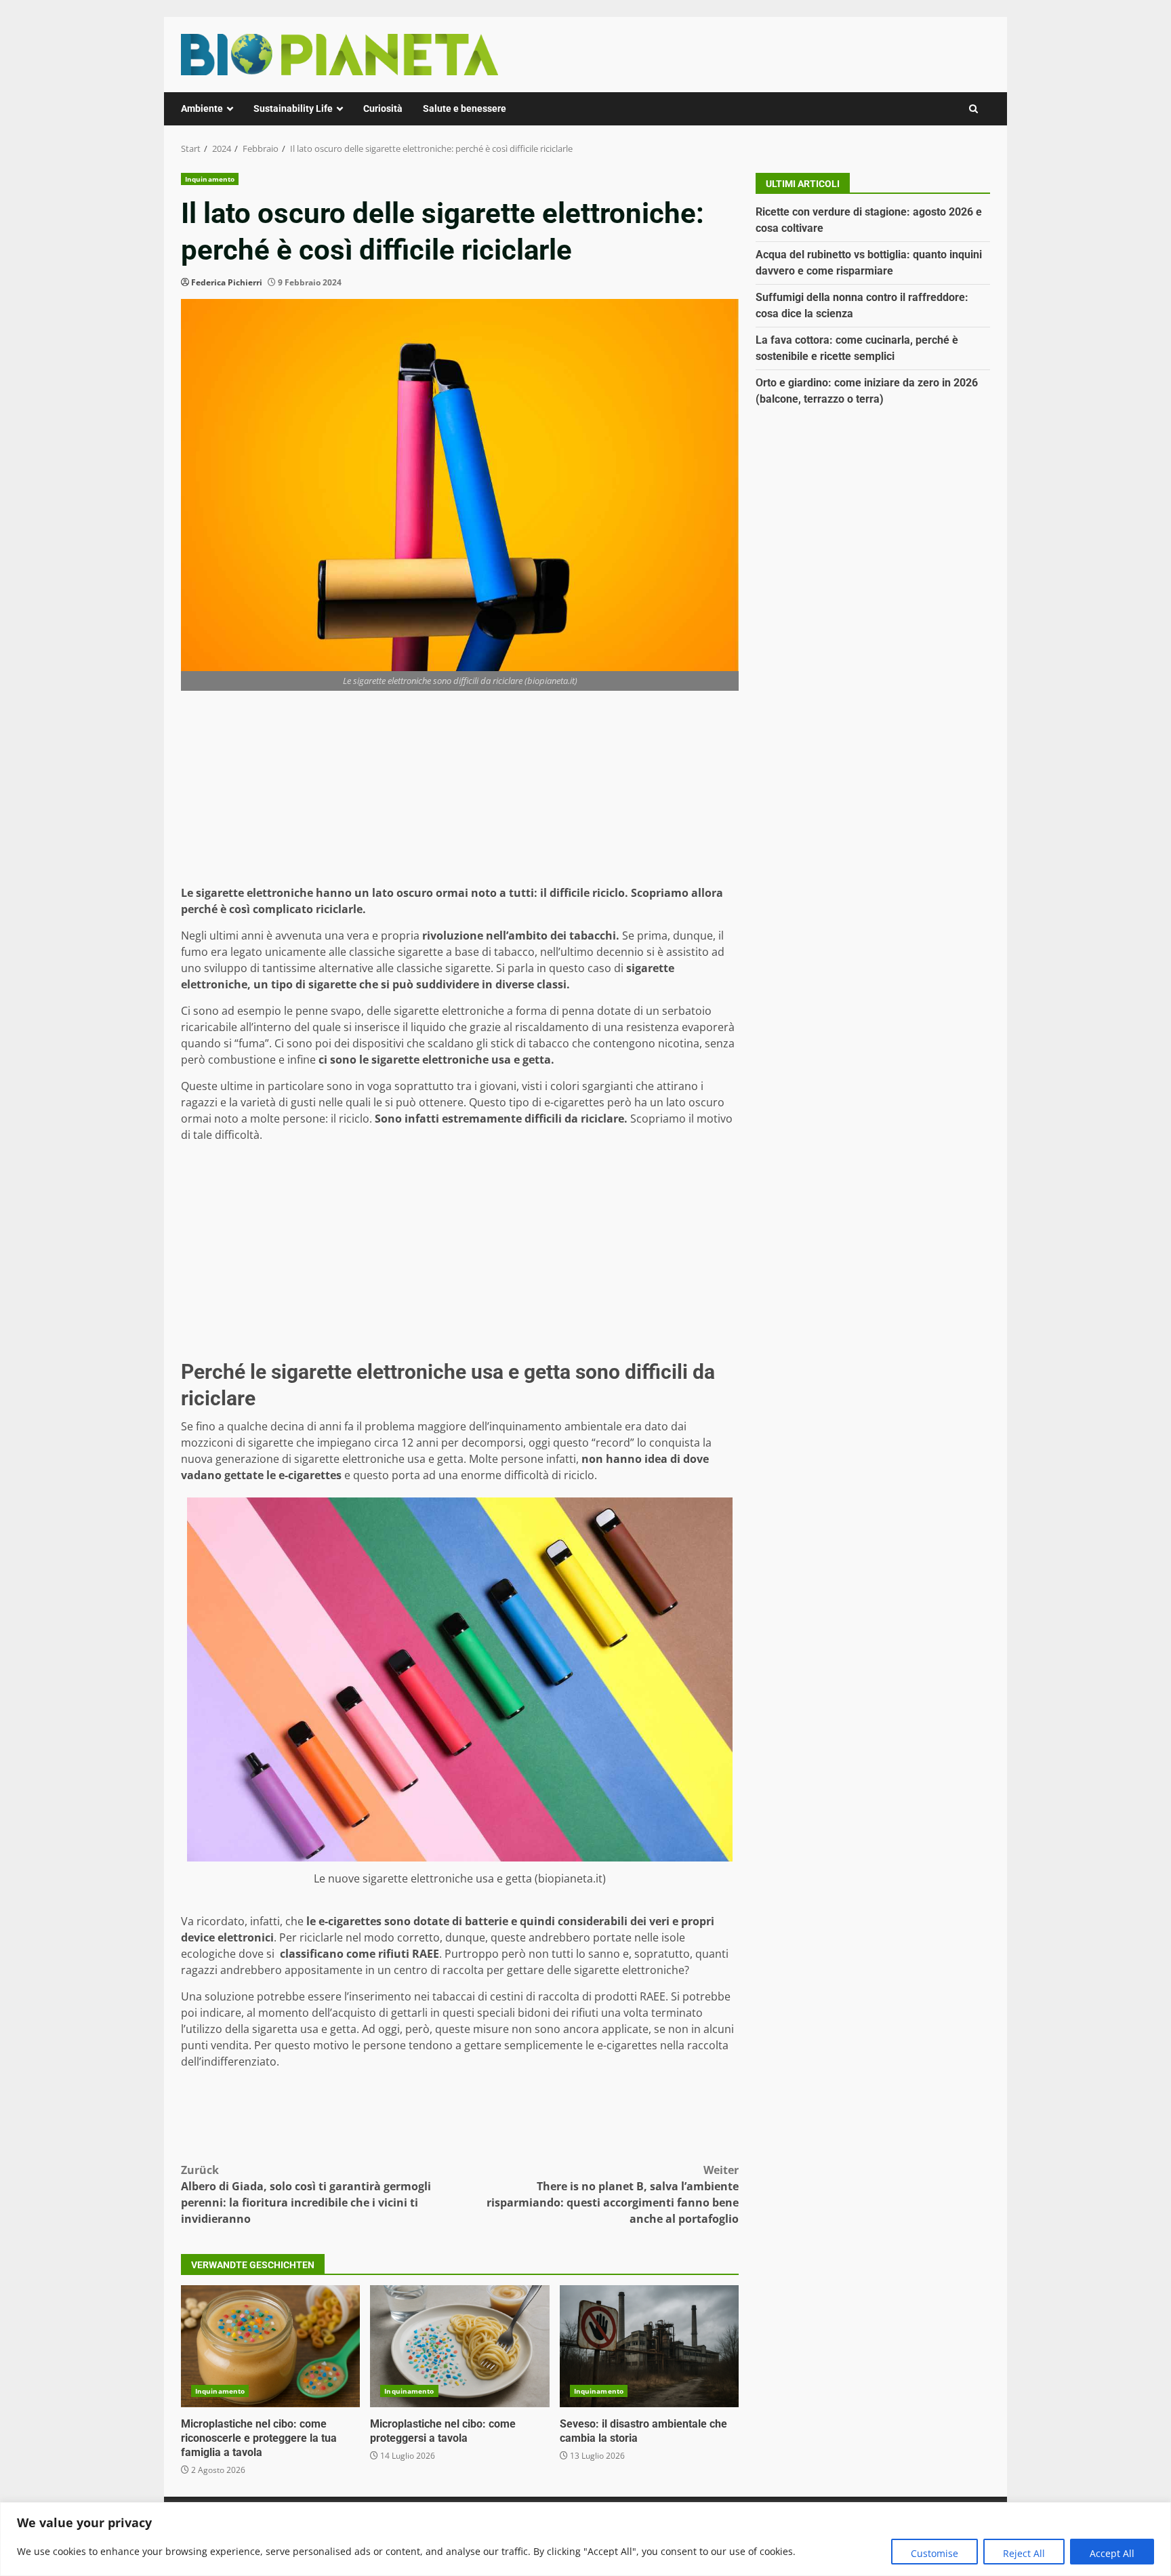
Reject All (1024, 2553)
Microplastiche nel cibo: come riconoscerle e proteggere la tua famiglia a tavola (270, 2346)
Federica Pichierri (227, 282)
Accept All (1112, 2553)
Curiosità (383, 108)
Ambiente (202, 108)
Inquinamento (210, 179)
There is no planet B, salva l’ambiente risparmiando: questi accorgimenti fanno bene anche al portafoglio (613, 2194)
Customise (934, 2553)
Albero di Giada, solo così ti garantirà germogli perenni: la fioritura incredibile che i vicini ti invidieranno (306, 2194)
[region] (585, 2539)
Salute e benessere (465, 108)
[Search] (973, 109)
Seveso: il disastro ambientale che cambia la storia (649, 2346)
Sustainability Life (293, 108)
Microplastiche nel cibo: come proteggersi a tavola (459, 2346)
